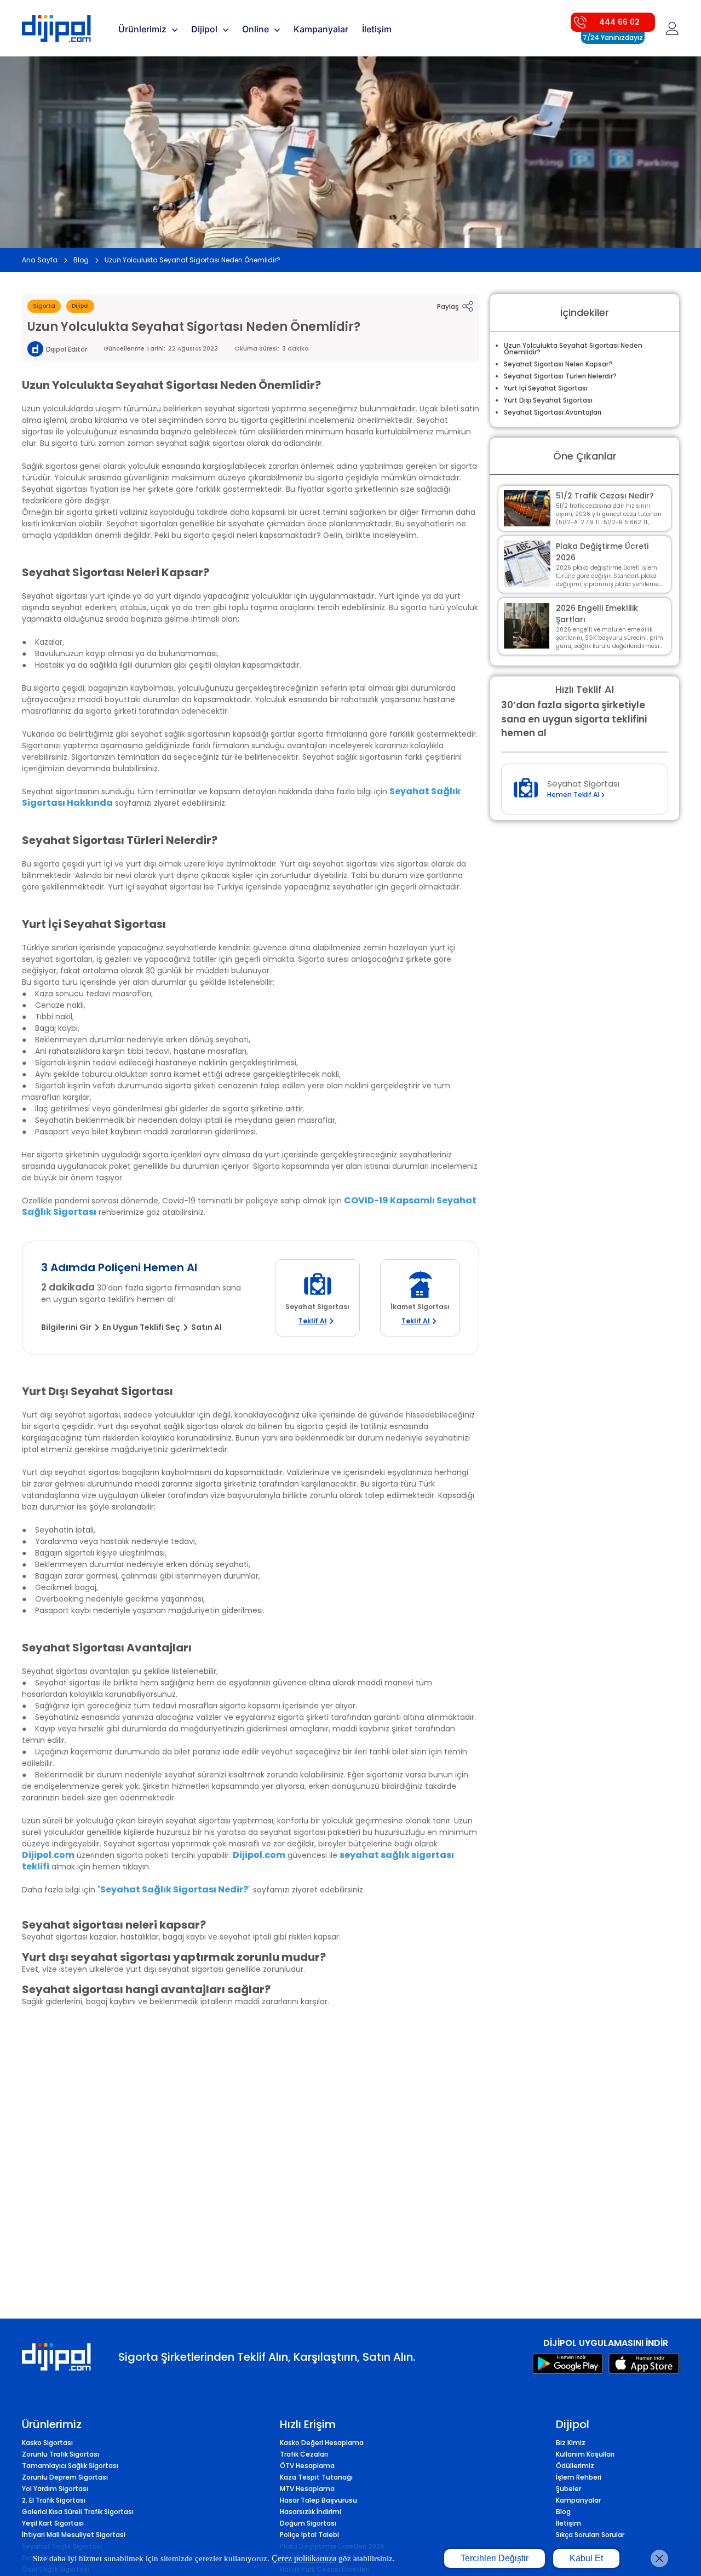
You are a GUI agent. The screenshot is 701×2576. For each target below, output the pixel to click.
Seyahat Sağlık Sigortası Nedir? (174, 1889)
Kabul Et (586, 2558)
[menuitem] (149, 28)
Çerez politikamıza (304, 2558)
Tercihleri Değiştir (495, 2558)
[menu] (331, 28)
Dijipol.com (48, 1855)
